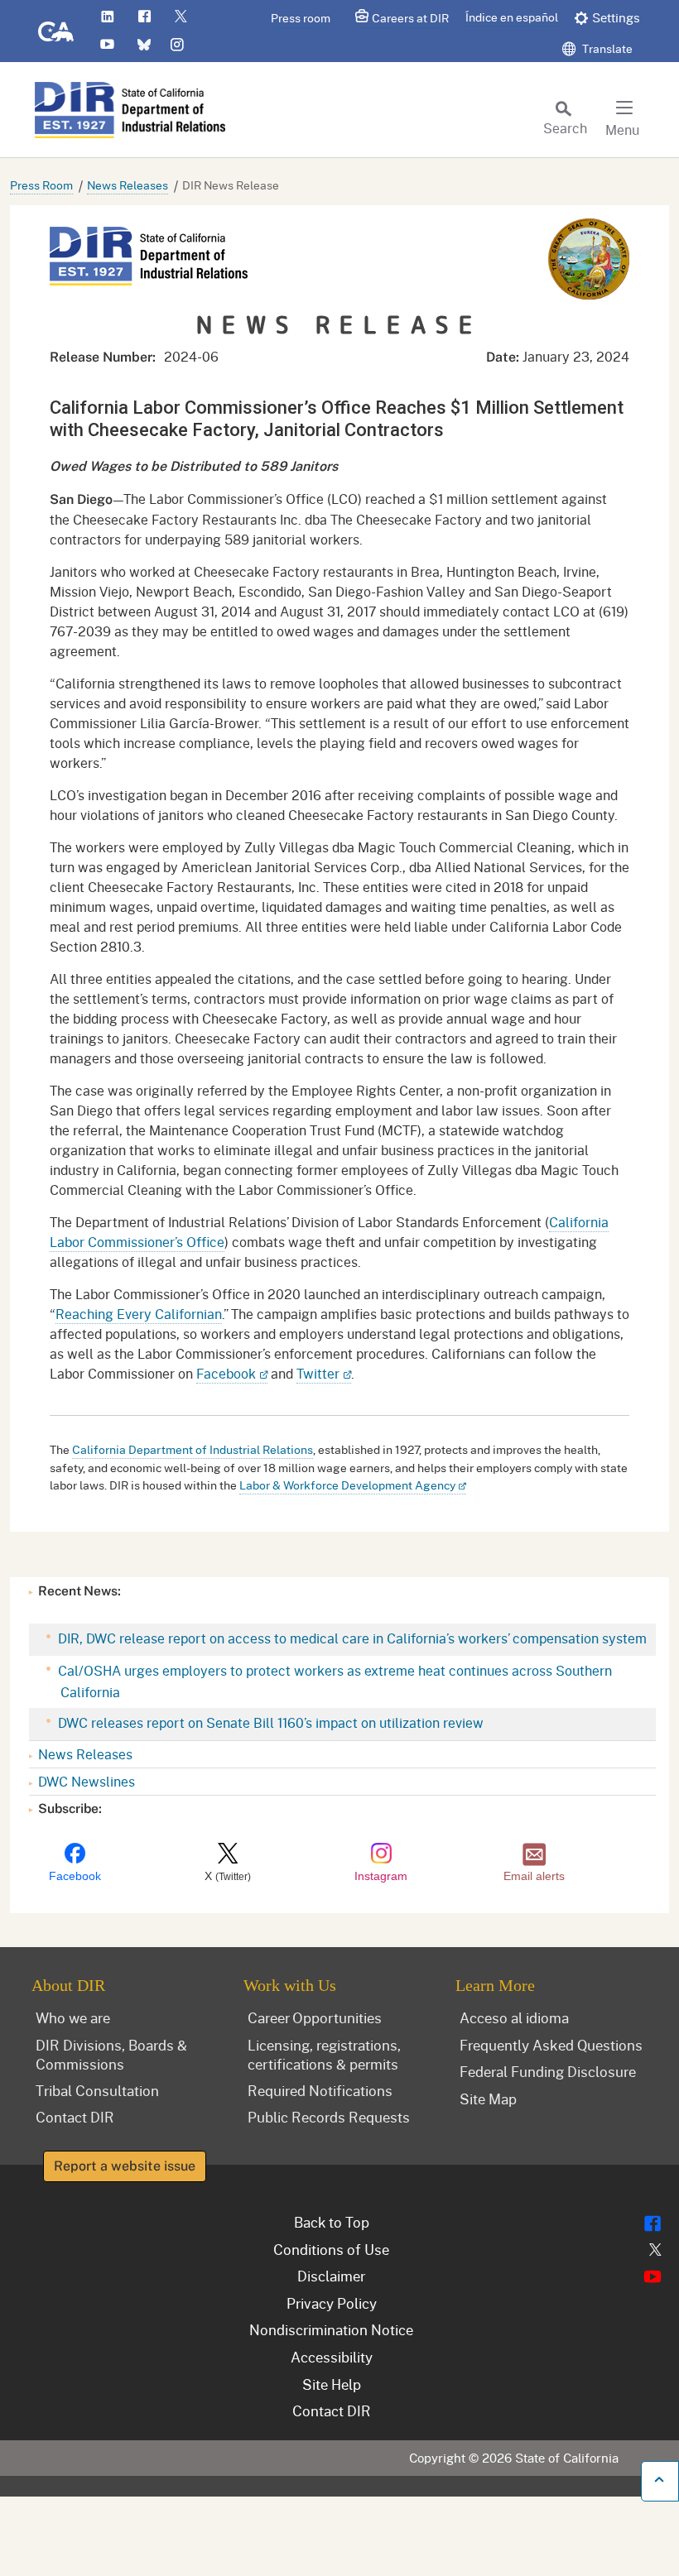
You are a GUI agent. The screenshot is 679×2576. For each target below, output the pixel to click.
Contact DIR (75, 2117)
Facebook (226, 1373)
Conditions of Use (331, 2249)
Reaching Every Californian (139, 1314)
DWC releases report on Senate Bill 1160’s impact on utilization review (269, 1722)
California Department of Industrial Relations (193, 1449)
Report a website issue (125, 2166)
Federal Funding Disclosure (548, 2071)
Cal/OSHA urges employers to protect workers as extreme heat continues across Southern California (333, 1681)
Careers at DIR (410, 18)
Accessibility (332, 2357)
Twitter (318, 1373)
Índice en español (512, 17)
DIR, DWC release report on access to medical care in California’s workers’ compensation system (351, 1638)
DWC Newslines (87, 1781)
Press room (301, 18)
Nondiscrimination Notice (331, 2329)
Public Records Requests (329, 2117)
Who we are (73, 2017)
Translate (606, 48)
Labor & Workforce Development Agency (347, 1485)
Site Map (488, 2099)
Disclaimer (331, 2276)
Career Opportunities (315, 2017)
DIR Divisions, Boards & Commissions (111, 2054)
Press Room (41, 185)
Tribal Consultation (97, 2090)
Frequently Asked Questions (551, 2045)
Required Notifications (320, 2090)
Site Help (332, 2384)
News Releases (128, 185)
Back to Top (332, 2222)
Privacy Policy (332, 2303)
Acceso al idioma (514, 2017)
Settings (616, 17)
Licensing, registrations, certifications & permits (324, 2054)
